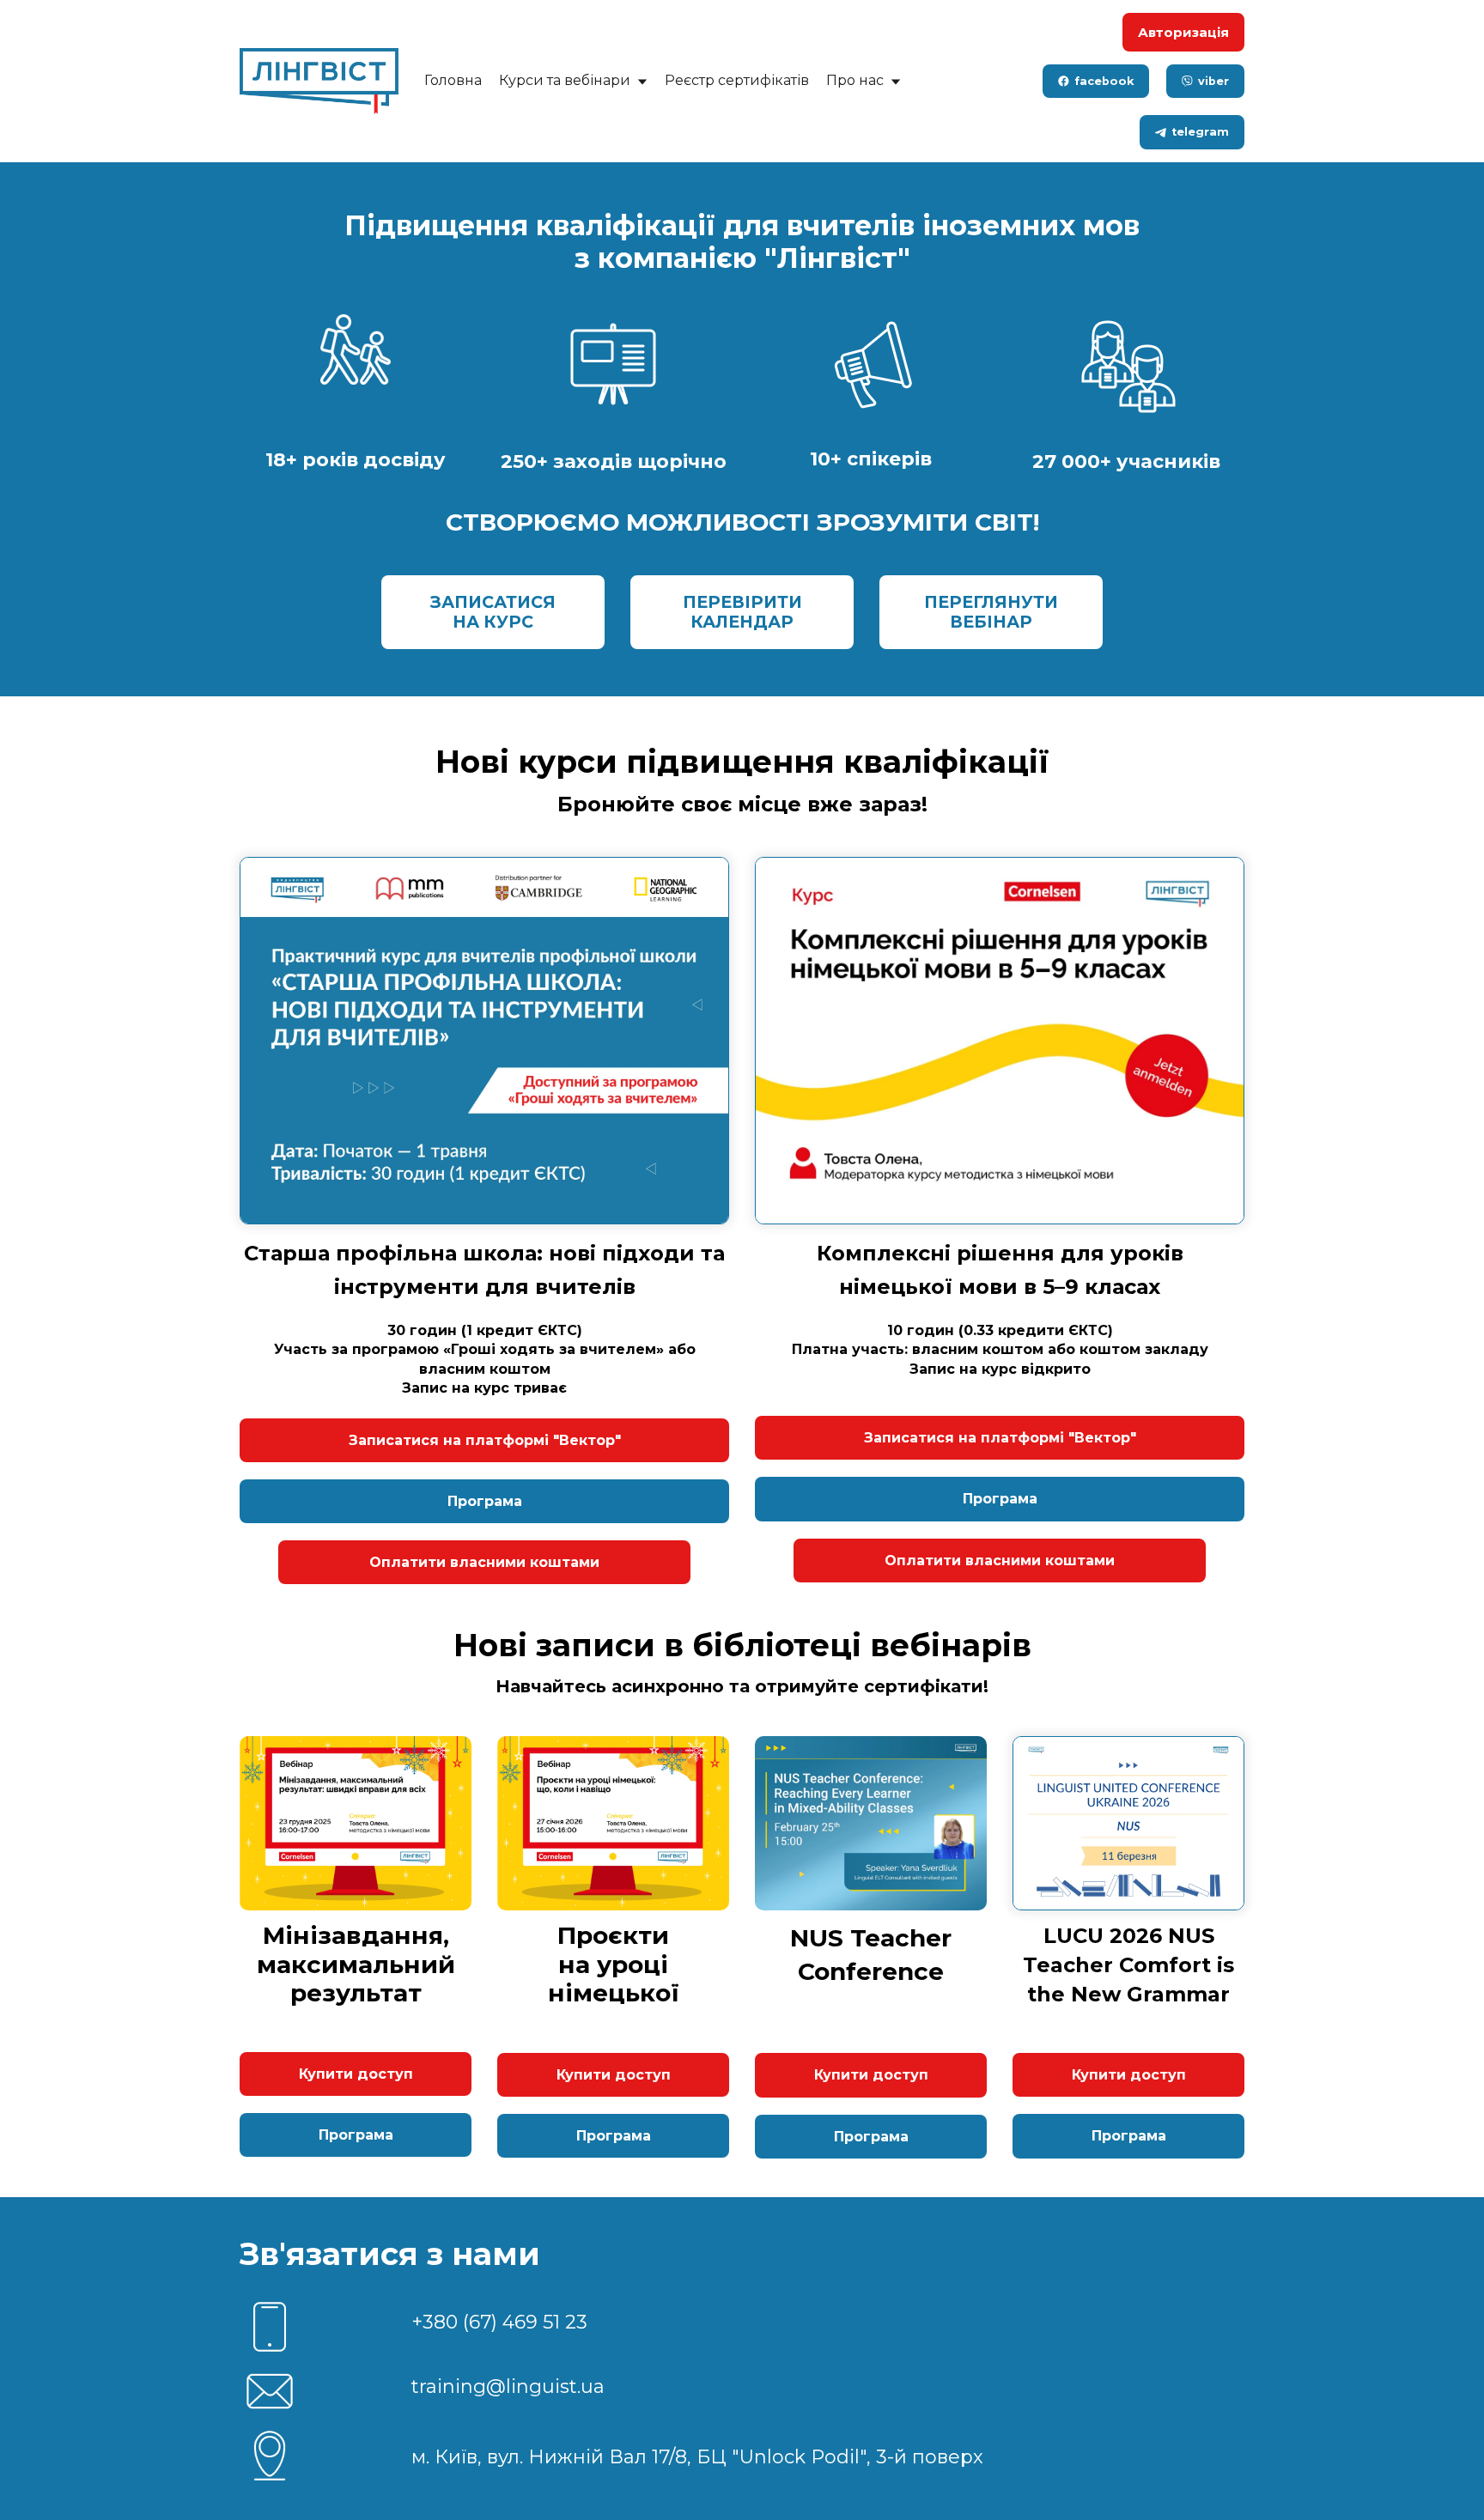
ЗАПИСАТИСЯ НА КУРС (493, 612)
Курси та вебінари (566, 80)
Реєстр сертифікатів (737, 80)
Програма (485, 1501)
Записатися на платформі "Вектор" (485, 1440)
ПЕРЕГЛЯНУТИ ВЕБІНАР (991, 612)
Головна (453, 80)
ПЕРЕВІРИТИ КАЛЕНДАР (742, 612)
